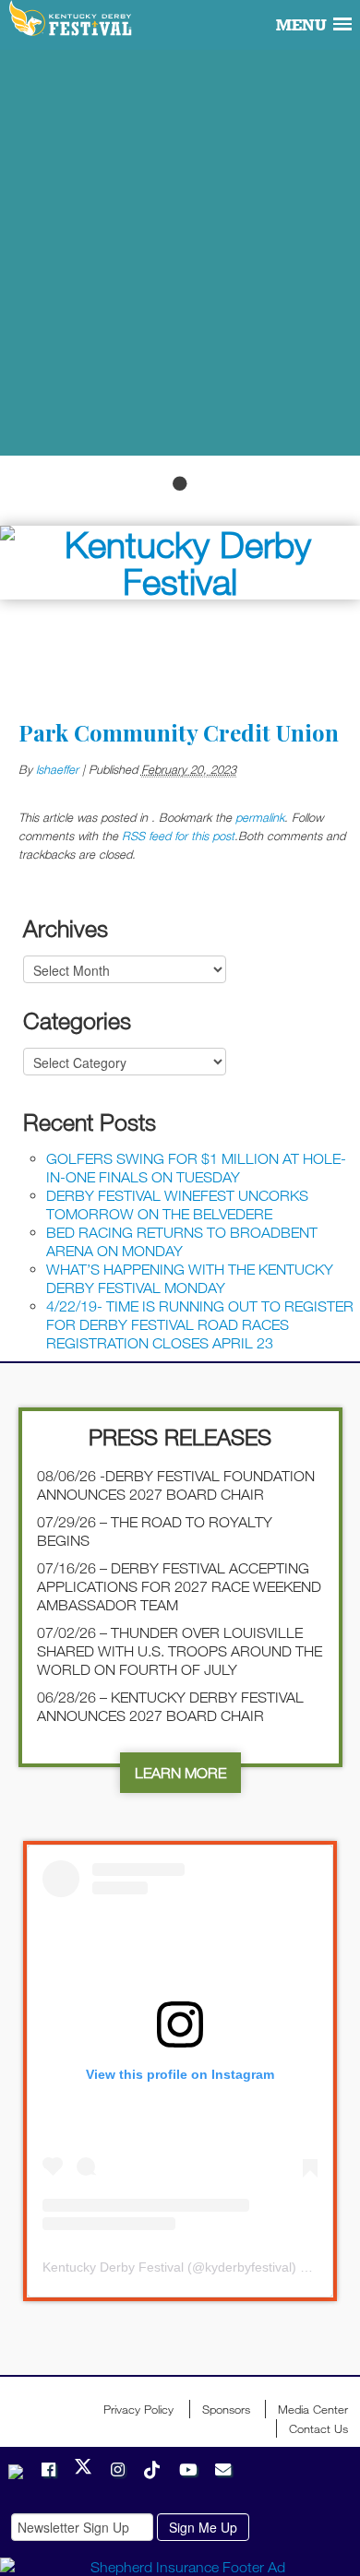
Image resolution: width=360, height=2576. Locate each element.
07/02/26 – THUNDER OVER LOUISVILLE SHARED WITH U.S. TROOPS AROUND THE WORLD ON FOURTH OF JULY (180, 1651)
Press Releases (180, 1436)
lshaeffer (57, 769)
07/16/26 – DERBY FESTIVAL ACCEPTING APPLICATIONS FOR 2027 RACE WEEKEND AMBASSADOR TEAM (179, 1586)
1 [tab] (180, 483)
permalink (260, 817)
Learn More (180, 1773)
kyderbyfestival (248, 2267)
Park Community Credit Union (179, 732)
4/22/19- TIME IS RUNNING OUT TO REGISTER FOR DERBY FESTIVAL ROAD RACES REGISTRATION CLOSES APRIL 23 (200, 1324)
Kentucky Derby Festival (72, 19)
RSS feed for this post (178, 836)
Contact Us (318, 2428)
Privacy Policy (138, 2409)
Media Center (313, 2409)
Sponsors (226, 2409)
